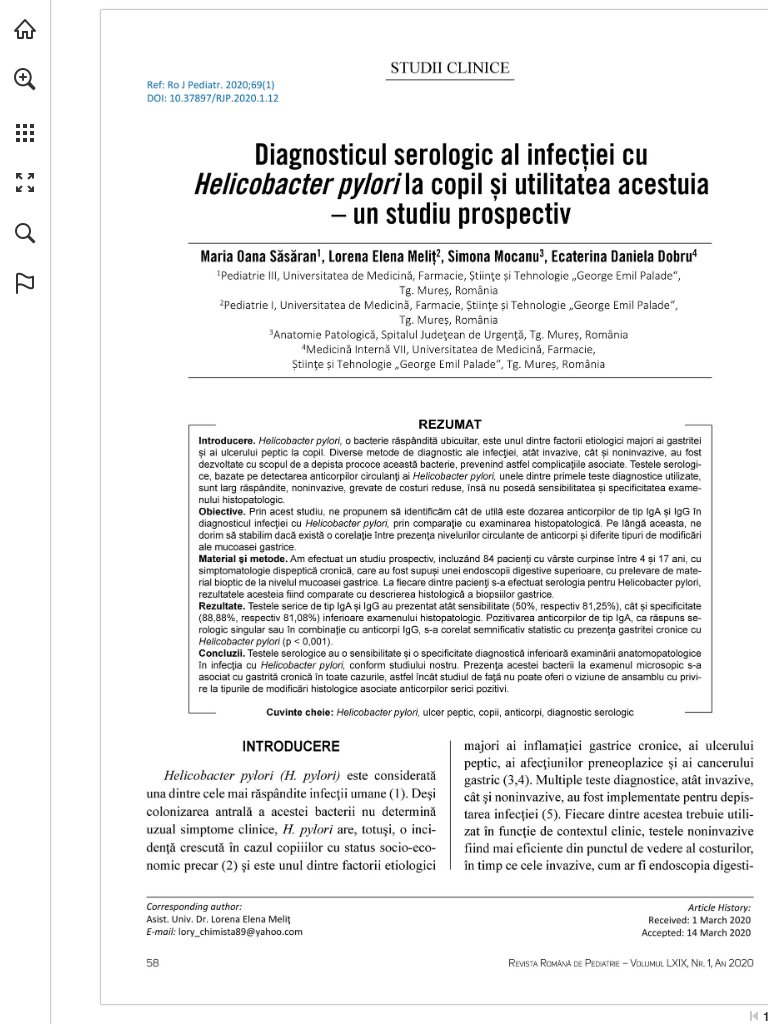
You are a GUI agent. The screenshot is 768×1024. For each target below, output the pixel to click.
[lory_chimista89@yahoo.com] (240, 931)
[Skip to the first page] (754, 1016)
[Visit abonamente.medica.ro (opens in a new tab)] (25, 29)
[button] (25, 79)
